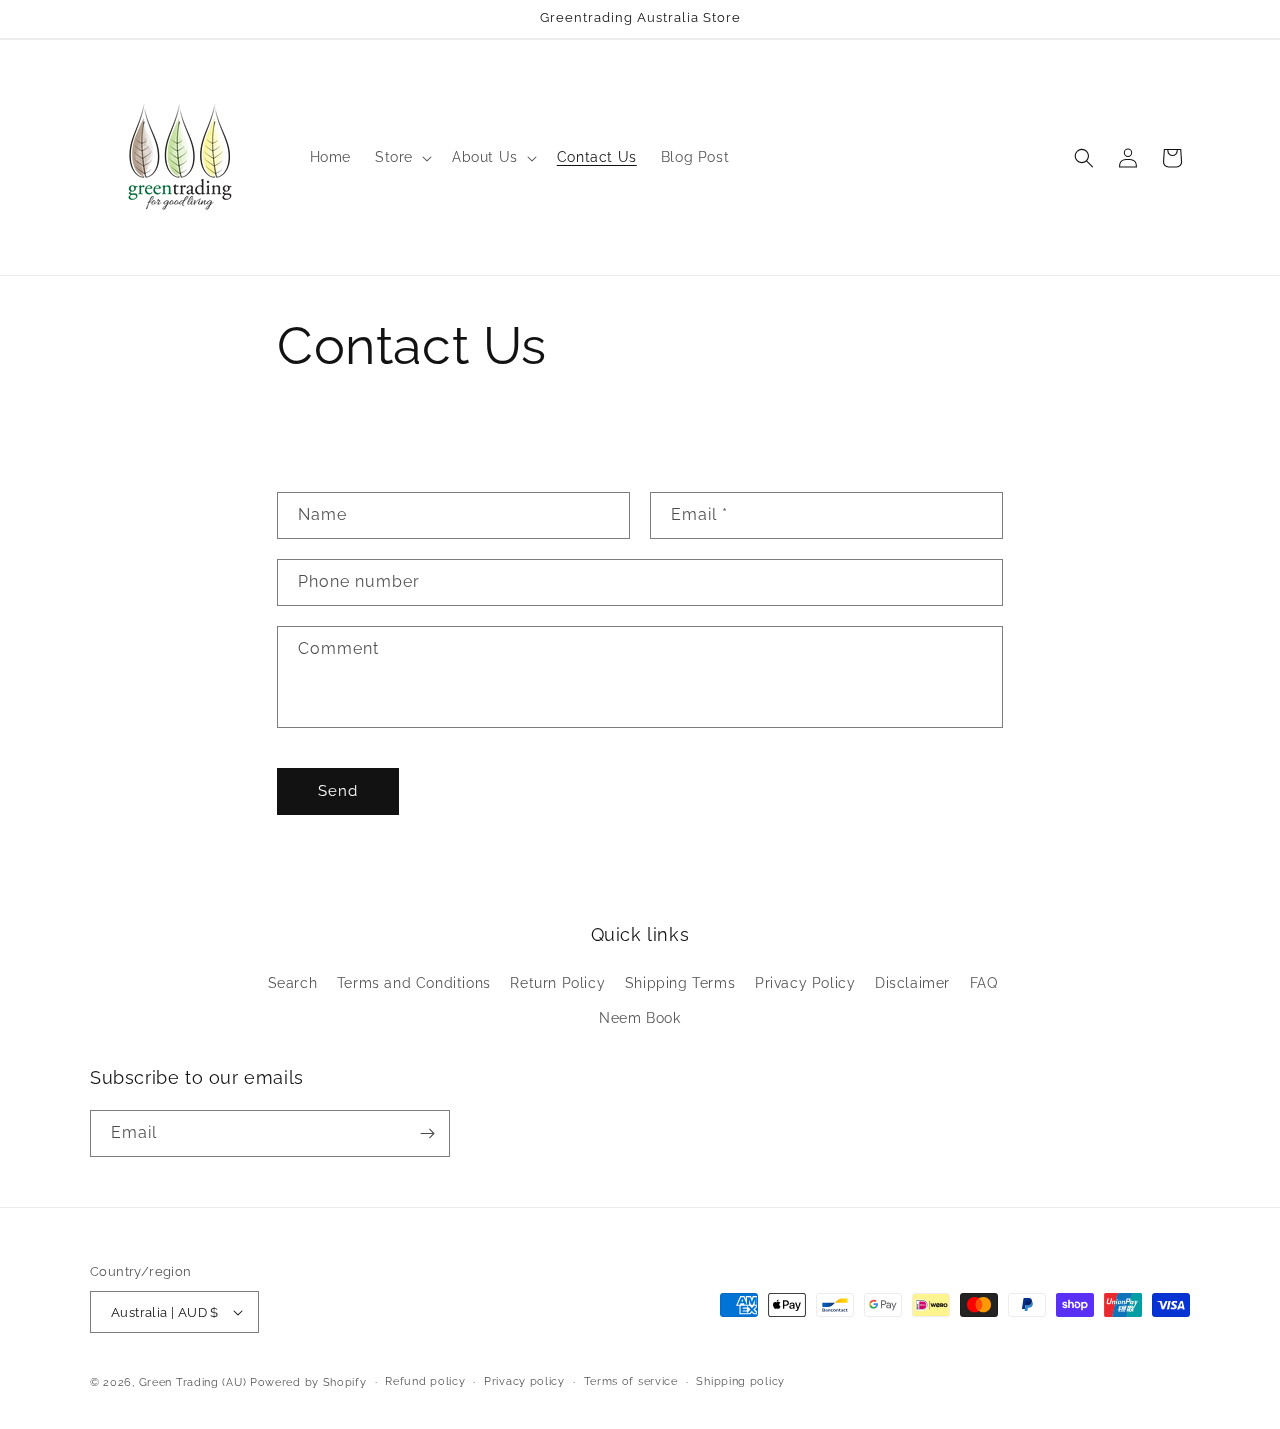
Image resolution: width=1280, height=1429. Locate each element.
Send (338, 791)
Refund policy (425, 1381)
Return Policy (557, 983)
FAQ (984, 983)
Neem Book (639, 1018)
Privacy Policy (805, 983)
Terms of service (631, 1381)
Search (293, 983)
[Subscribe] (427, 1133)
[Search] (1084, 158)
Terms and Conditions (414, 983)
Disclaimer (912, 983)
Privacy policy (524, 1381)
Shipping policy (740, 1381)
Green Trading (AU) (193, 1382)
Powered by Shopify (308, 1382)
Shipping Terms (680, 983)
